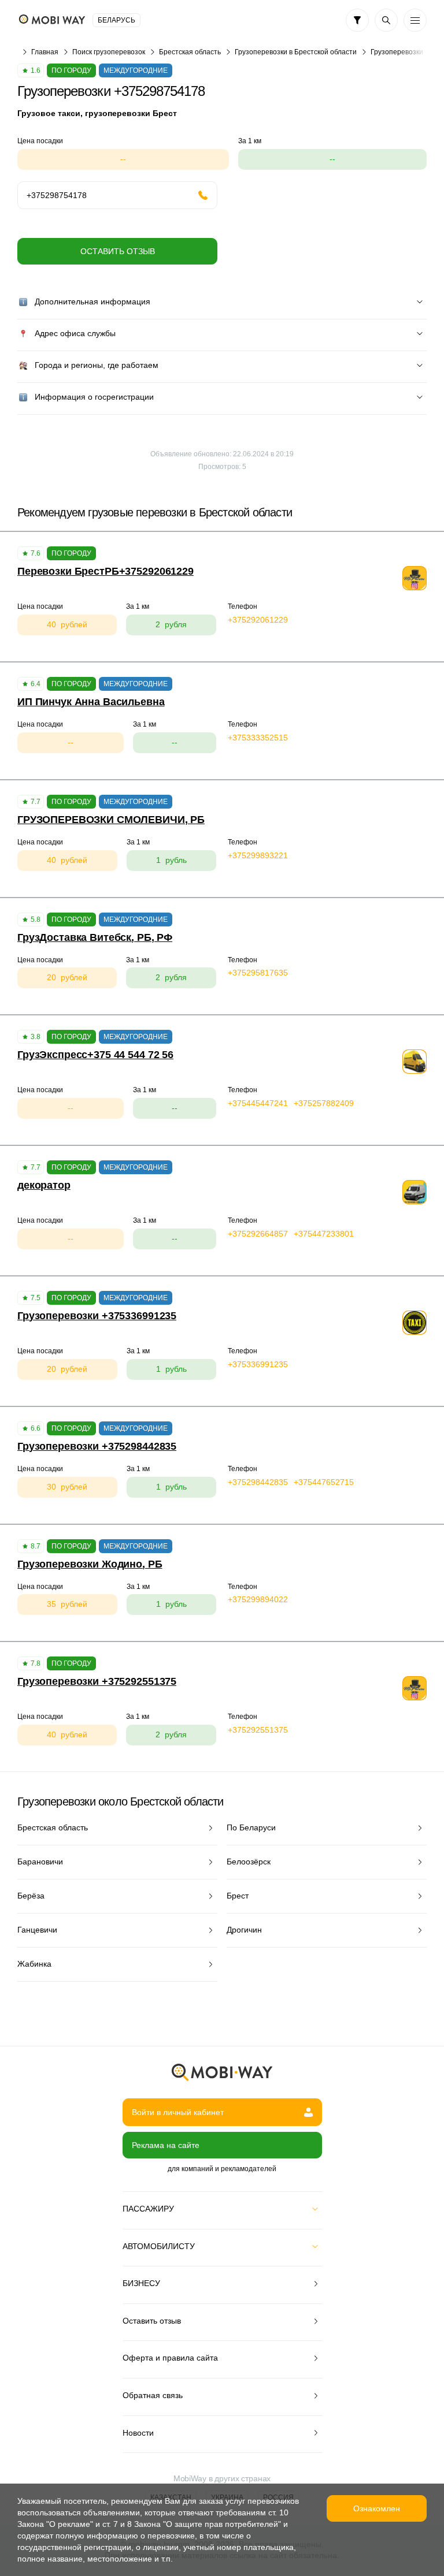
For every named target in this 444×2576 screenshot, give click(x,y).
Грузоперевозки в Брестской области (296, 52)
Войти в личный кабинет (178, 2112)
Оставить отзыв (118, 251)
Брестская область (190, 52)
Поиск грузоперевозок (109, 52)
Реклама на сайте (166, 2145)
